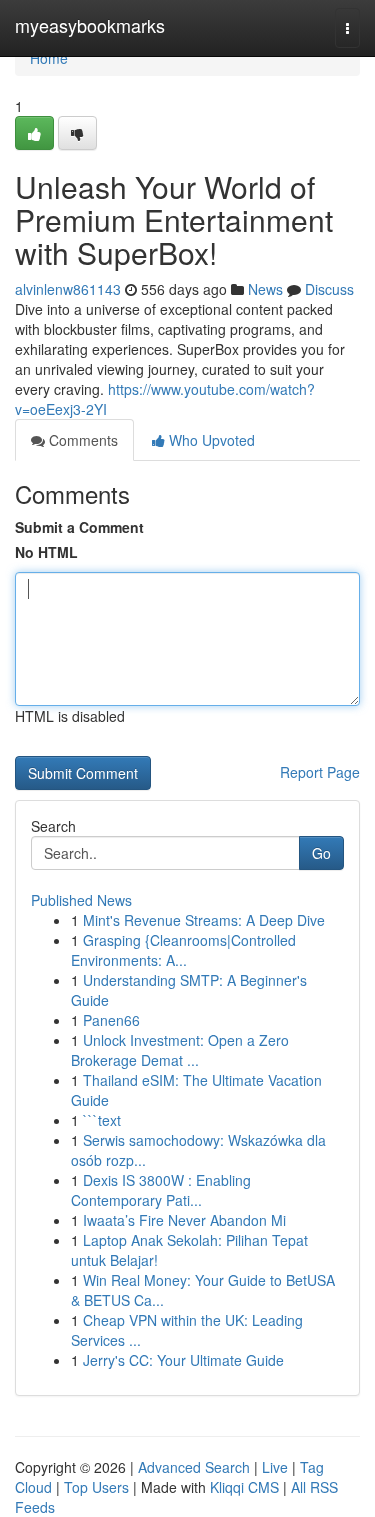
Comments (81, 440)
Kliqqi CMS (244, 1487)
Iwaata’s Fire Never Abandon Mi (184, 1220)
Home (49, 58)
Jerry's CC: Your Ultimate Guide (183, 1360)
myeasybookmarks (90, 25)
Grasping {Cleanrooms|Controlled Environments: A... (183, 950)
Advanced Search (194, 1467)
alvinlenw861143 (68, 289)
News (265, 289)
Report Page (320, 772)
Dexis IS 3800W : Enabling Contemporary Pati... (161, 1190)
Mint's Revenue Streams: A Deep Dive (204, 920)
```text (102, 1120)
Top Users (96, 1487)
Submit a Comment (79, 527)
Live (275, 1467)
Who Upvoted (210, 440)
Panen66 (111, 1020)
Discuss (329, 289)
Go (321, 853)
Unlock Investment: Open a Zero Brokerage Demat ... (180, 1050)
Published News (81, 900)
